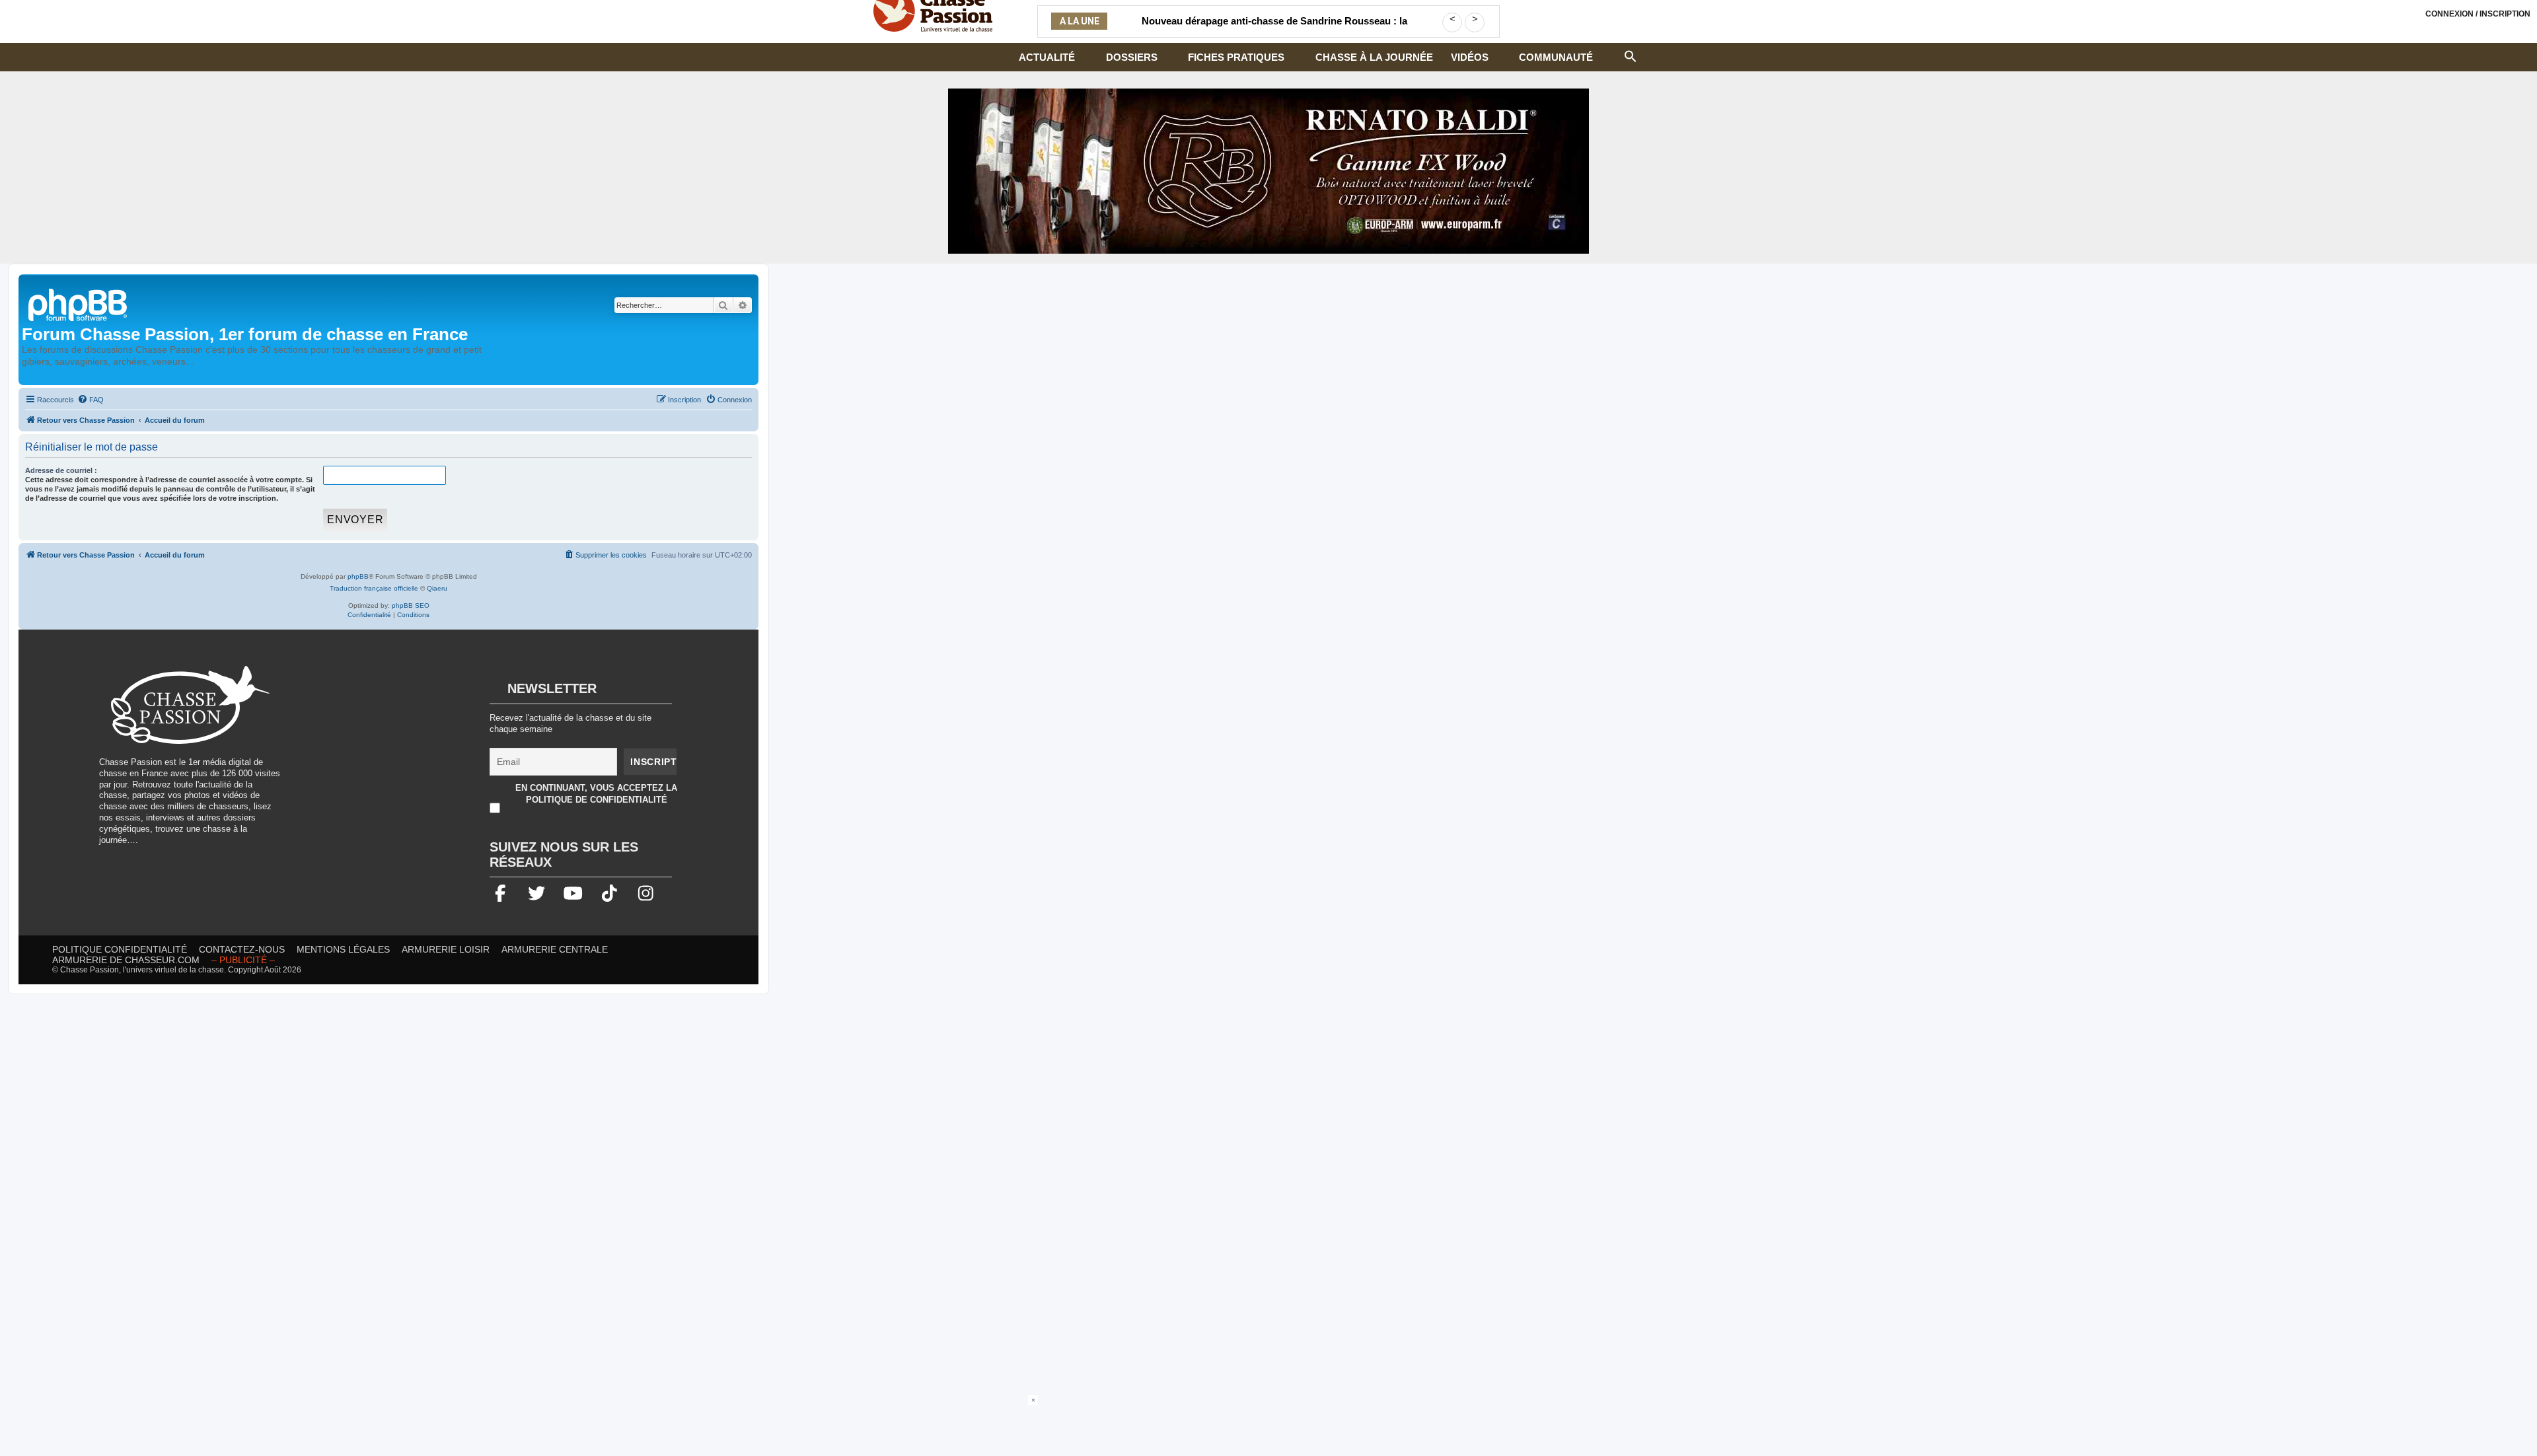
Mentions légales (343, 949)
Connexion (2478, 14)
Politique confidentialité (120, 949)
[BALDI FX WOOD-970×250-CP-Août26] (1268, 171)
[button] (1631, 55)
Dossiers (1132, 57)
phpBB (358, 576)
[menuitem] (91, 400)
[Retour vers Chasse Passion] (79, 304)
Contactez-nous (242, 949)
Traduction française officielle (374, 588)
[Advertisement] (406, 758)
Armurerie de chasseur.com (126, 960)
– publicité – (243, 960)
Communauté (1556, 57)
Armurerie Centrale (555, 949)
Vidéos (1470, 57)
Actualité (1047, 57)
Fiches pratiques (1236, 57)
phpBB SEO (411, 605)
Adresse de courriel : (61, 470)
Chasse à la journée (1374, 57)
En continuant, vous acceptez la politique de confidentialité (596, 794)
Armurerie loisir (446, 949)
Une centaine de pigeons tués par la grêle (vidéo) (1274, 21)
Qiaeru (437, 588)
